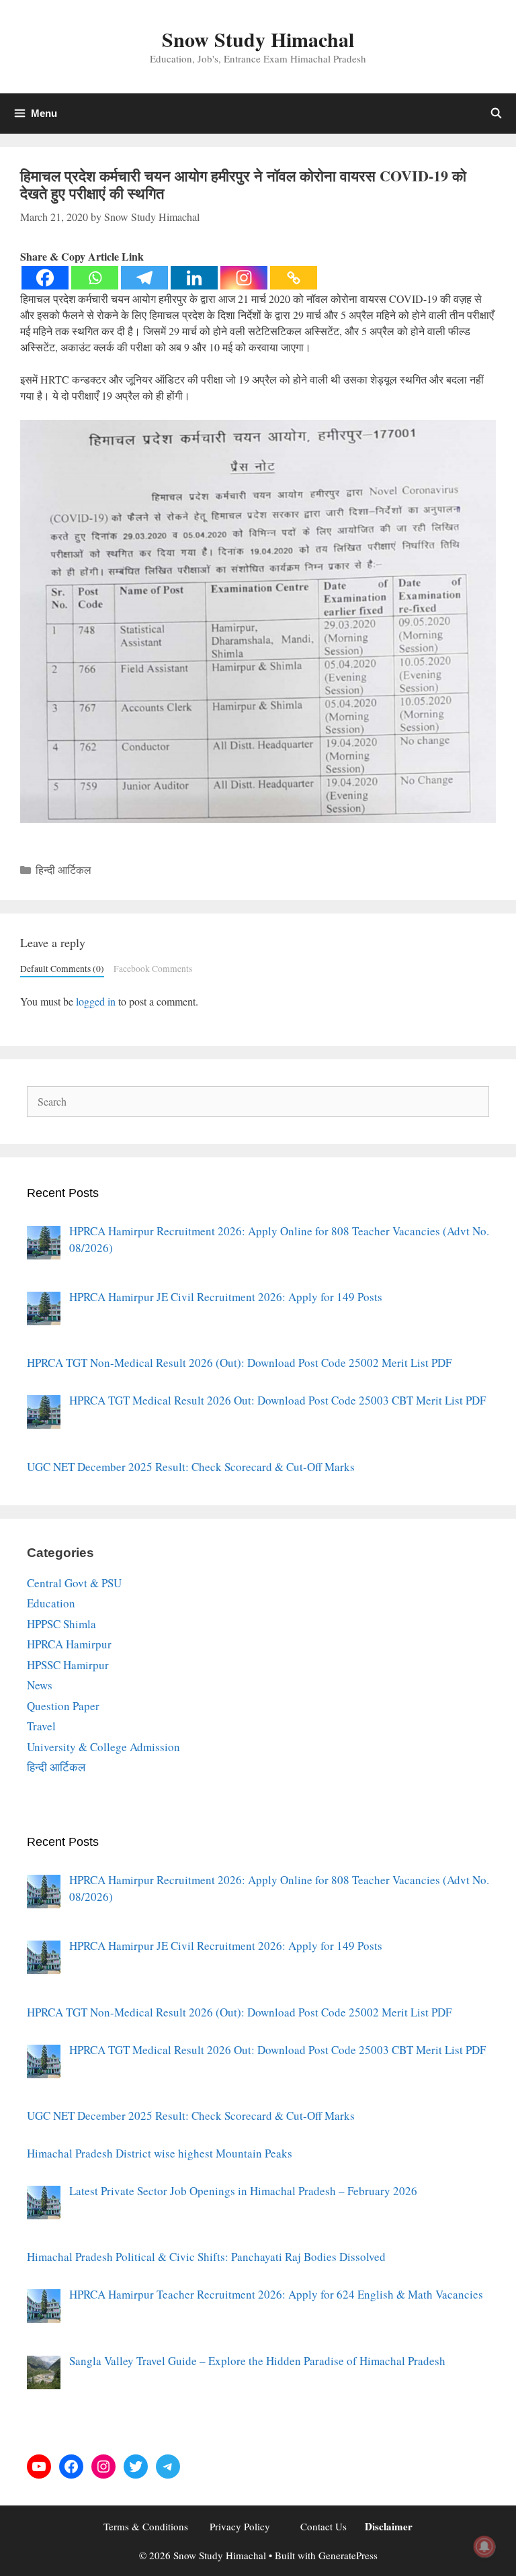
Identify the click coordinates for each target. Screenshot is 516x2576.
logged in (96, 1001)
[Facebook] (45, 278)
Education (51, 1603)
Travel (41, 1726)
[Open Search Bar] (496, 114)
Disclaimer (389, 2526)
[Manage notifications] (484, 2546)
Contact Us (324, 2526)
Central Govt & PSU (74, 1583)
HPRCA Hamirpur (69, 1644)
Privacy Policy (240, 2526)
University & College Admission (103, 1747)
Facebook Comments (153, 969)
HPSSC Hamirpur (68, 1665)
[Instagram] (244, 278)
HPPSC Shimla (61, 1624)
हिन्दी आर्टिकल (63, 870)
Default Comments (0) (62, 969)
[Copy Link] (294, 278)
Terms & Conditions (146, 2526)
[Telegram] (144, 278)
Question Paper (63, 1706)
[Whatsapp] (95, 278)
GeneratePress (348, 2555)
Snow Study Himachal (258, 39)
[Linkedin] (194, 278)
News (40, 1685)
